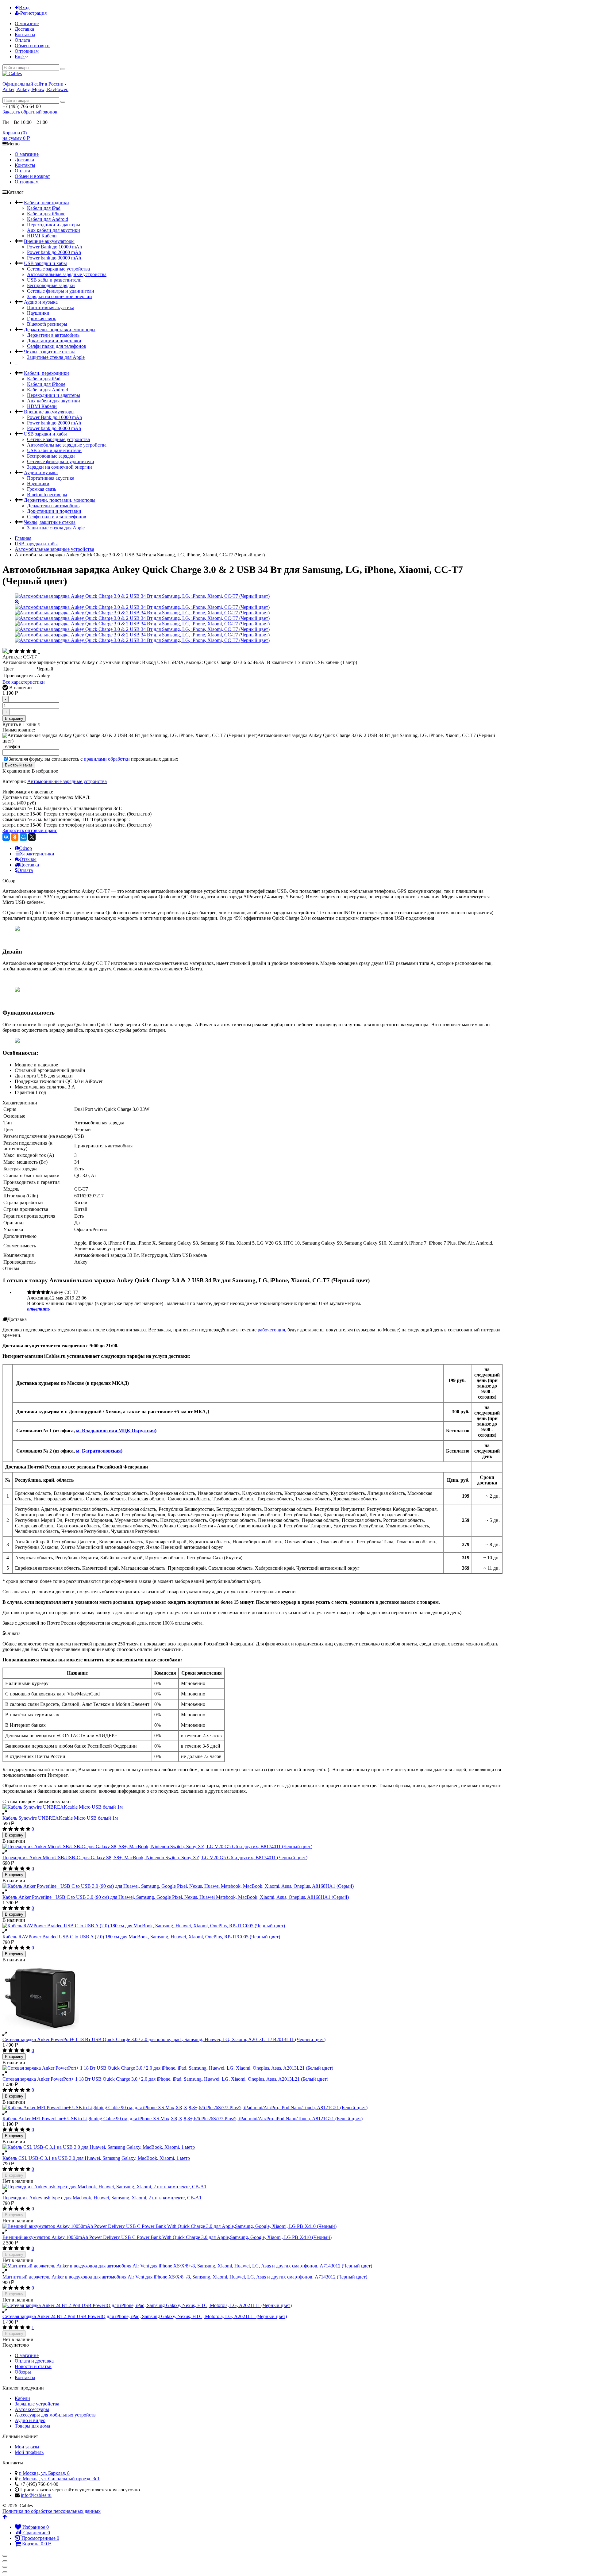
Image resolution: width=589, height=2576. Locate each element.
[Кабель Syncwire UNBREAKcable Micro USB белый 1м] (252, 1807)
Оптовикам (27, 51)
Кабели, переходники (46, 203)
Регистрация (33, 13)
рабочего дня (271, 1330)
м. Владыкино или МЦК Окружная (115, 1431)
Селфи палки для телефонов (57, 346)
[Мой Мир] (23, 837)
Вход (24, 8)
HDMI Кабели (42, 236)
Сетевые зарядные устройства (58, 269)
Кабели (22, 2398)
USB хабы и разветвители (54, 280)
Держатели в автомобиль (53, 335)
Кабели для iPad (44, 208)
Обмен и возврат (32, 46)
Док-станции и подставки (54, 341)
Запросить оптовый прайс (30, 830)
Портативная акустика (51, 307)
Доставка (24, 29)
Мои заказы (27, 2447)
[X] (32, 837)
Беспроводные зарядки (51, 285)
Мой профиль (29, 2452)
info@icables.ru (36, 2495)
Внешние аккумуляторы (49, 241)
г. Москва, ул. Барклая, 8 (44, 2473)
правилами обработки (107, 759)
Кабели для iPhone (46, 214)
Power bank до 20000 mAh (54, 252)
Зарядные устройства (37, 2404)
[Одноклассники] (15, 837)
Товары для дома (32, 2426)
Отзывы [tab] (28, 859)
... (17, 363)
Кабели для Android (48, 219)
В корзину (14, 718)
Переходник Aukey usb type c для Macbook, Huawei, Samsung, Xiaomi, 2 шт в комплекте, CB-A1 (102, 2198)
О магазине (27, 23)
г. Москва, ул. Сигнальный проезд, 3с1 (59, 2479)
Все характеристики (24, 682)
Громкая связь (42, 319)
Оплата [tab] (25, 870)
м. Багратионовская (98, 1451)
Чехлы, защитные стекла (50, 352)
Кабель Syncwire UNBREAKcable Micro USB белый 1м (60, 1818)
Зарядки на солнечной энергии (60, 296)
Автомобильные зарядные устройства (67, 274)
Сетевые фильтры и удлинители (61, 291)
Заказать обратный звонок (30, 112)
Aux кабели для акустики (54, 230)
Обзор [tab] (25, 848)
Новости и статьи (33, 2366)
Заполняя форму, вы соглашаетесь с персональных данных (93, 759)
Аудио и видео (30, 2420)
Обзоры (23, 2372)
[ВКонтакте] (6, 837)
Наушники (38, 313)
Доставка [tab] (29, 865)
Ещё (20, 57)
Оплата (22, 40)
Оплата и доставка (34, 2361)
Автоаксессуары (32, 2409)
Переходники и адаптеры (54, 225)
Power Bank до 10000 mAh (54, 247)
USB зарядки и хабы (45, 263)
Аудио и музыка (41, 302)
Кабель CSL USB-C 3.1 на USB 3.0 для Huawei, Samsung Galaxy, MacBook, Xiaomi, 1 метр (96, 2158)
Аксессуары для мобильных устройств (55, 2415)
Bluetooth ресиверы (47, 324)
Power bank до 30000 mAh (54, 258)
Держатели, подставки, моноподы (60, 330)
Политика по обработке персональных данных (52, 2511)
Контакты (25, 35)
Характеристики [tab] (37, 854)
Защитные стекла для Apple (56, 357)
